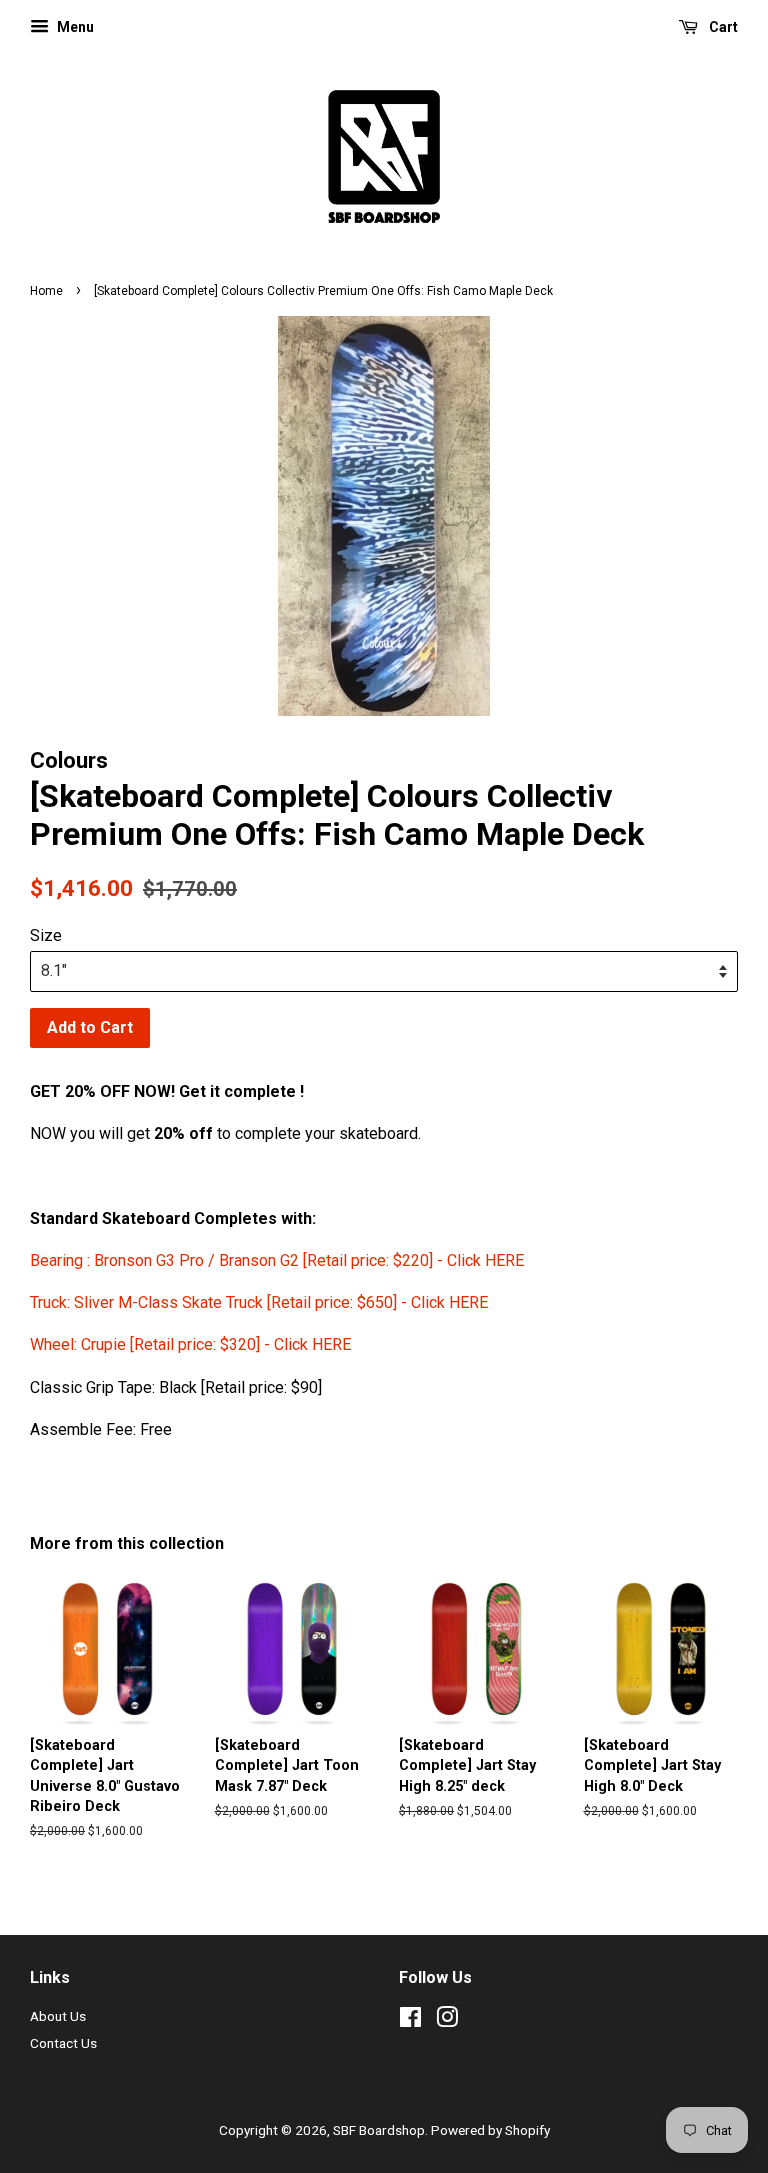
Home (46, 291)
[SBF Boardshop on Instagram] (447, 2021)
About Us (58, 2016)
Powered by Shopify (490, 2130)
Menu (74, 27)
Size (46, 935)
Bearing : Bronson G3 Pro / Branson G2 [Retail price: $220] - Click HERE (279, 1260)
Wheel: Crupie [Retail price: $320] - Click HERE (190, 1344)
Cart (722, 27)
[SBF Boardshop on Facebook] (410, 2021)
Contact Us (63, 2043)
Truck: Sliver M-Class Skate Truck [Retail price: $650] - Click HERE (259, 1302)
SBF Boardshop (379, 2130)
